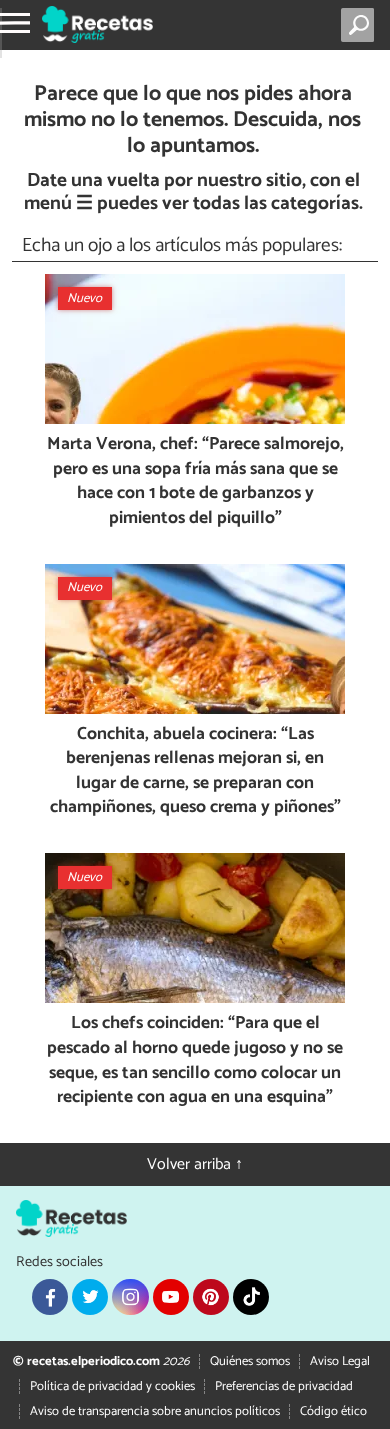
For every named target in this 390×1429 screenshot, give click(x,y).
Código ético (333, 1411)
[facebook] (50, 1297)
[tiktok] (251, 1297)
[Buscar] (361, 25)
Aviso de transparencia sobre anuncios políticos (155, 1411)
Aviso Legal (340, 1361)
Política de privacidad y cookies (112, 1386)
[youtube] (171, 1297)
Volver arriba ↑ (195, 1164)
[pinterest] (211, 1297)
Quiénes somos (250, 1361)
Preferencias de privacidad (284, 1386)
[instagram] (130, 1297)
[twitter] (90, 1297)
